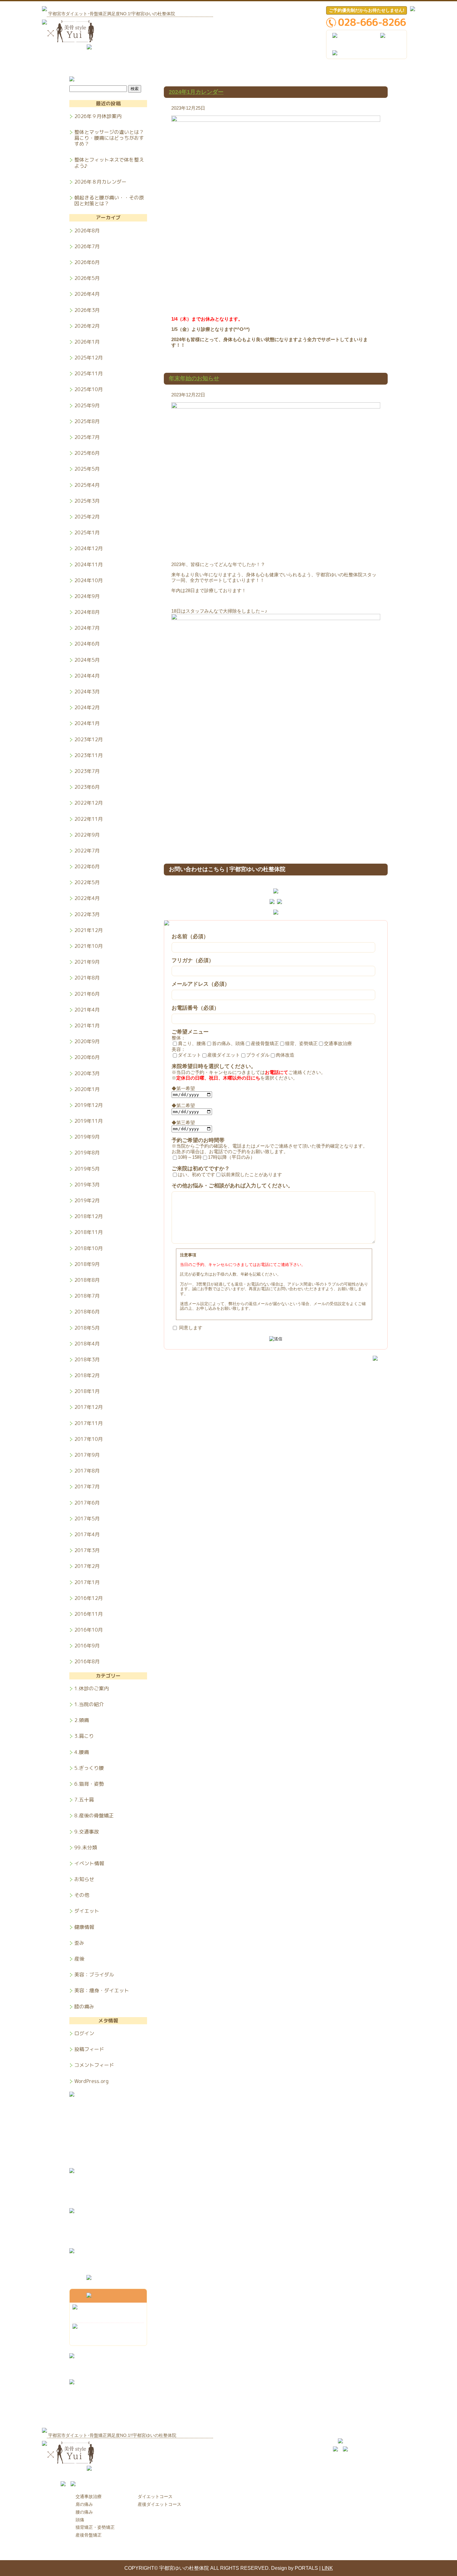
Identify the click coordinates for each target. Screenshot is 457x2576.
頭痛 (80, 2520)
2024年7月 (87, 628)
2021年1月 (87, 1025)
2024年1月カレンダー (196, 92)
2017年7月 (87, 1487)
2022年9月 (87, 835)
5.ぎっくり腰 (89, 1768)
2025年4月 (87, 485)
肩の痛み (84, 2504)
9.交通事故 (87, 1832)
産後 (79, 1959)
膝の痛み (84, 2006)
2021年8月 (87, 978)
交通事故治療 (89, 2496)
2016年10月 (89, 1630)
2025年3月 (87, 501)
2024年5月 (87, 660)
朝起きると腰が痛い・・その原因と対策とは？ (109, 200)
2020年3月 (87, 1073)
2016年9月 (87, 1646)
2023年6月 (87, 787)
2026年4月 (87, 294)
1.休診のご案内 (92, 1688)
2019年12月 (89, 1105)
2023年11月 (89, 755)
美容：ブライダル (94, 1975)
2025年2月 (87, 517)
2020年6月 (87, 1057)
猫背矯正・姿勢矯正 (95, 2527)
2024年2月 (87, 707)
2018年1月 (87, 1391)
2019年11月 (89, 1121)
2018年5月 (87, 1328)
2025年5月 (87, 469)
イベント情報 (89, 1863)
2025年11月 (89, 373)
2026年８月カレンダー (100, 182)
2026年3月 (87, 310)
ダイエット (87, 1911)
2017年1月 (87, 1582)
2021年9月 (87, 962)
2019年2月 (87, 1200)
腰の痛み (84, 2512)
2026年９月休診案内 (98, 116)
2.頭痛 (82, 1720)
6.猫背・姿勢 (89, 1784)
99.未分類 (86, 1848)
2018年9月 (87, 1264)
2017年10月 (89, 1439)
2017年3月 (87, 1550)
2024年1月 (87, 723)
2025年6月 (87, 453)
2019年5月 (87, 1169)
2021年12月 (89, 930)
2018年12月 (89, 1216)
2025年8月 (87, 421)
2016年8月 (87, 1661)
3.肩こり (84, 1736)
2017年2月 (87, 1566)
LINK (327, 2568)
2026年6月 (87, 262)
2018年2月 (87, 1375)
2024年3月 (87, 692)
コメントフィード (94, 2065)
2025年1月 (87, 532)
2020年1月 (87, 1089)
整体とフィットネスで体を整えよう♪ (109, 163)
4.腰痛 (82, 1752)
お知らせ (84, 1879)
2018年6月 (87, 1312)
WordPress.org (91, 2081)
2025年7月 (87, 437)
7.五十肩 (84, 1800)
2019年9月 (87, 1137)
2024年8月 (87, 612)
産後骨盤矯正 (89, 2535)
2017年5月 (87, 1519)
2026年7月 (87, 246)
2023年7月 (87, 771)
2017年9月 (87, 1455)
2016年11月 (89, 1614)
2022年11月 (89, 819)
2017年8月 (87, 1471)
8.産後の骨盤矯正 (94, 1816)
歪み (79, 1943)
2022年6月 (87, 866)
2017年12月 (89, 1407)
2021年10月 (89, 946)
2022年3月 (87, 914)
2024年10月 (89, 580)
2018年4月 (87, 1344)
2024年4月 (87, 676)
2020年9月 (87, 1041)
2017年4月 (87, 1534)
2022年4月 (87, 898)
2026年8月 (87, 231)
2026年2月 (87, 326)
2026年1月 (87, 342)
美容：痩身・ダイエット (102, 1990)
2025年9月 (87, 405)
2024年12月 (89, 548)
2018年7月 (87, 1296)
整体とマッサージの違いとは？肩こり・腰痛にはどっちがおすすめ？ (109, 138)
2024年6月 (87, 644)
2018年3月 (87, 1359)
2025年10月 (89, 389)
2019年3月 (87, 1185)
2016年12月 (89, 1598)
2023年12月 (89, 739)
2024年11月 (89, 564)
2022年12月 (89, 803)
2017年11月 (89, 1423)
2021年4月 (87, 1010)
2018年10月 (89, 1248)
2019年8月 (87, 1153)
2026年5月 (87, 278)
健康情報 (84, 1927)
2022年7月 (87, 851)
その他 (82, 1895)
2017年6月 (87, 1503)
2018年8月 (87, 1280)
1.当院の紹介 (89, 1704)
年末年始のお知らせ (194, 378)
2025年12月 (89, 358)
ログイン (84, 2033)
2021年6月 (87, 994)
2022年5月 (87, 882)
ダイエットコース (155, 2496)
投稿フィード (89, 2049)
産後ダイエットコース (159, 2504)
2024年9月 (87, 596)
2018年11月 (89, 1232)
